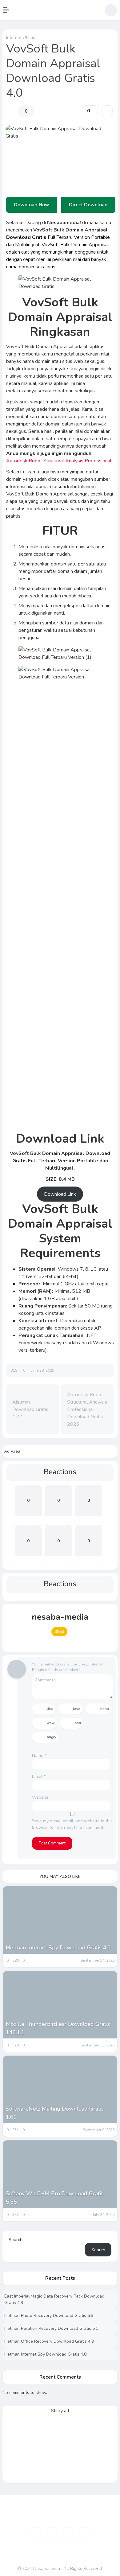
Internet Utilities (22, 38)
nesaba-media (60, 1617)
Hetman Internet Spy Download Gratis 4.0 (58, 1948)
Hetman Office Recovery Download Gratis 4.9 (49, 2341)
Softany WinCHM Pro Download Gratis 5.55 (55, 2198)
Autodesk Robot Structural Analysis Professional (59, 461)
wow (51, 1723)
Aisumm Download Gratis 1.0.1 (30, 1409)
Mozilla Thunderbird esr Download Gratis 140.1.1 (58, 2028)
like (50, 1709)
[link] (107, 111)
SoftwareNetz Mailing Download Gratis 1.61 (55, 2113)
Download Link (60, 1194)
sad (78, 1723)
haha (105, 1709)
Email (39, 1776)
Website (40, 1797)
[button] (9, 10)
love (76, 1709)
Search (16, 2240)
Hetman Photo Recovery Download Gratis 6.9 (49, 2316)
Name (39, 1756)
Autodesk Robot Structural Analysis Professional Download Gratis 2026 (87, 1409)
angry (52, 1737)
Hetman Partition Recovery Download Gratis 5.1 (51, 2328)
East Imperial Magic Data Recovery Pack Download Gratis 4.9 (54, 2299)
